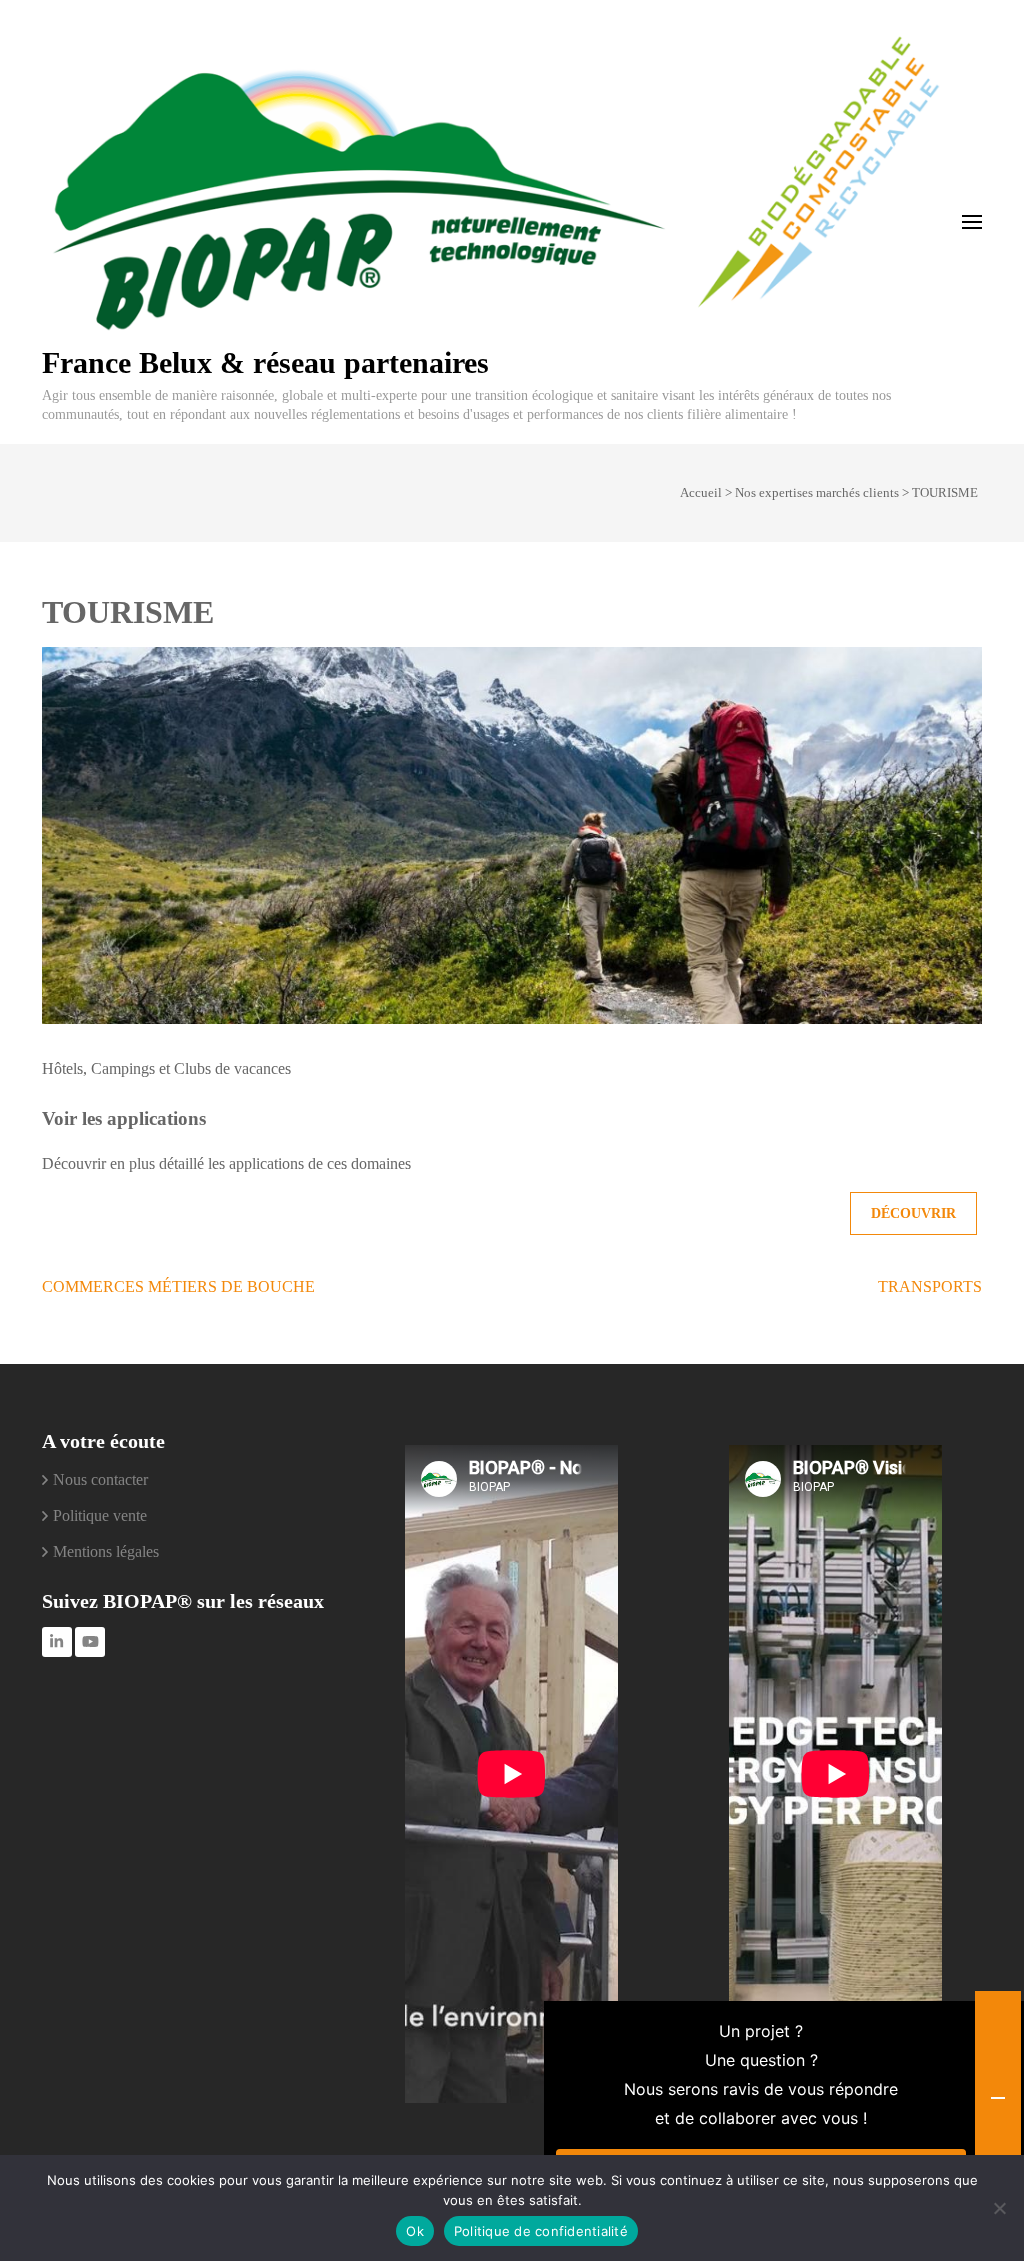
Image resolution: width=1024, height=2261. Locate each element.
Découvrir (913, 1213)
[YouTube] (90, 1642)
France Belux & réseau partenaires (265, 362)
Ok (415, 2231)
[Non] (999, 2208)
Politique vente (100, 1515)
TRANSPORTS (930, 1286)
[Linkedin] (57, 1642)
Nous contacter (100, 1479)
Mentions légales (106, 1551)
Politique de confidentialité (541, 2231)
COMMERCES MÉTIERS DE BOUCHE (178, 1286)
